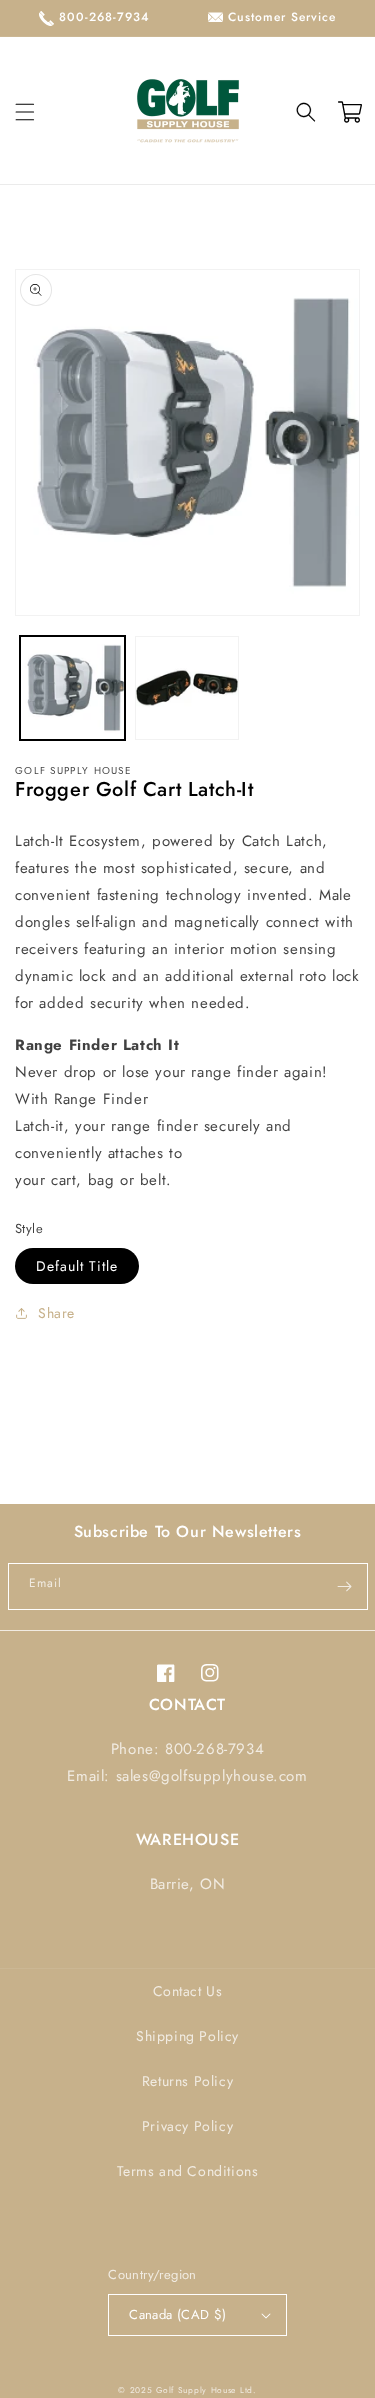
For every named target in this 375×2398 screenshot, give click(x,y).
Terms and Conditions (188, 2171)
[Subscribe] (345, 1586)
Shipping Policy (187, 2036)
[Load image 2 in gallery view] (187, 688)
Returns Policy (187, 2081)
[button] (25, 112)
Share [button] (56, 1313)
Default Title (77, 1266)
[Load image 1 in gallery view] (72, 688)
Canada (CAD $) (178, 2314)
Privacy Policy (187, 2126)
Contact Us (188, 1991)
